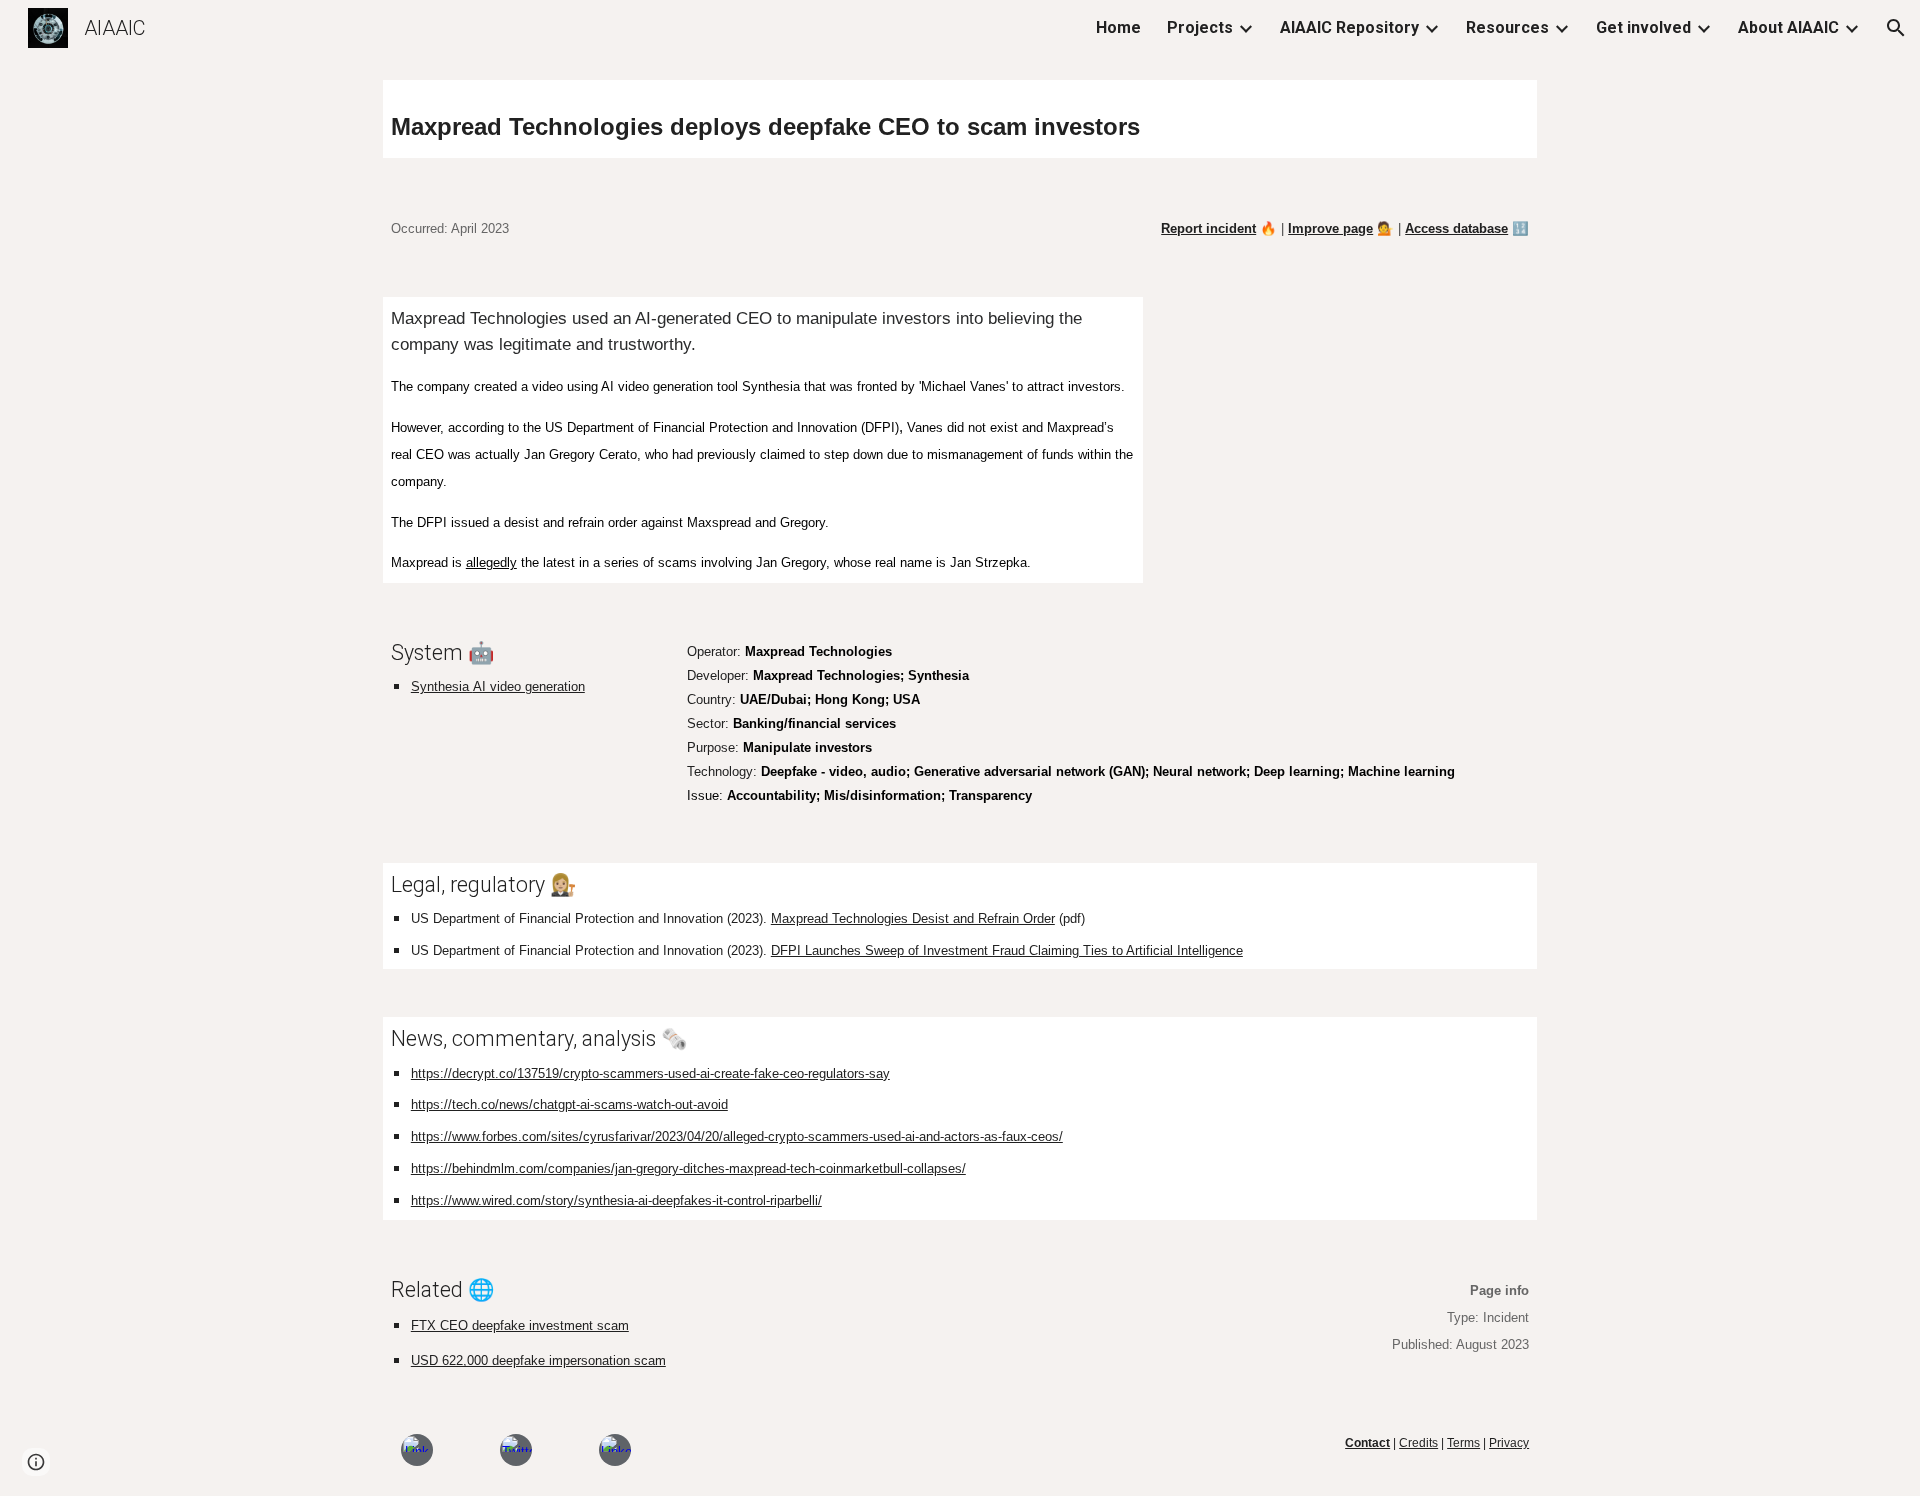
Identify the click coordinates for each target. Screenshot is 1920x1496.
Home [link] (1118, 27)
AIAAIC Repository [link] (1349, 27)
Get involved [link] (1643, 27)
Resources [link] (1507, 27)
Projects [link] (1200, 27)
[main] (960, 119)
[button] (1896, 28)
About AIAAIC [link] (1788, 27)
